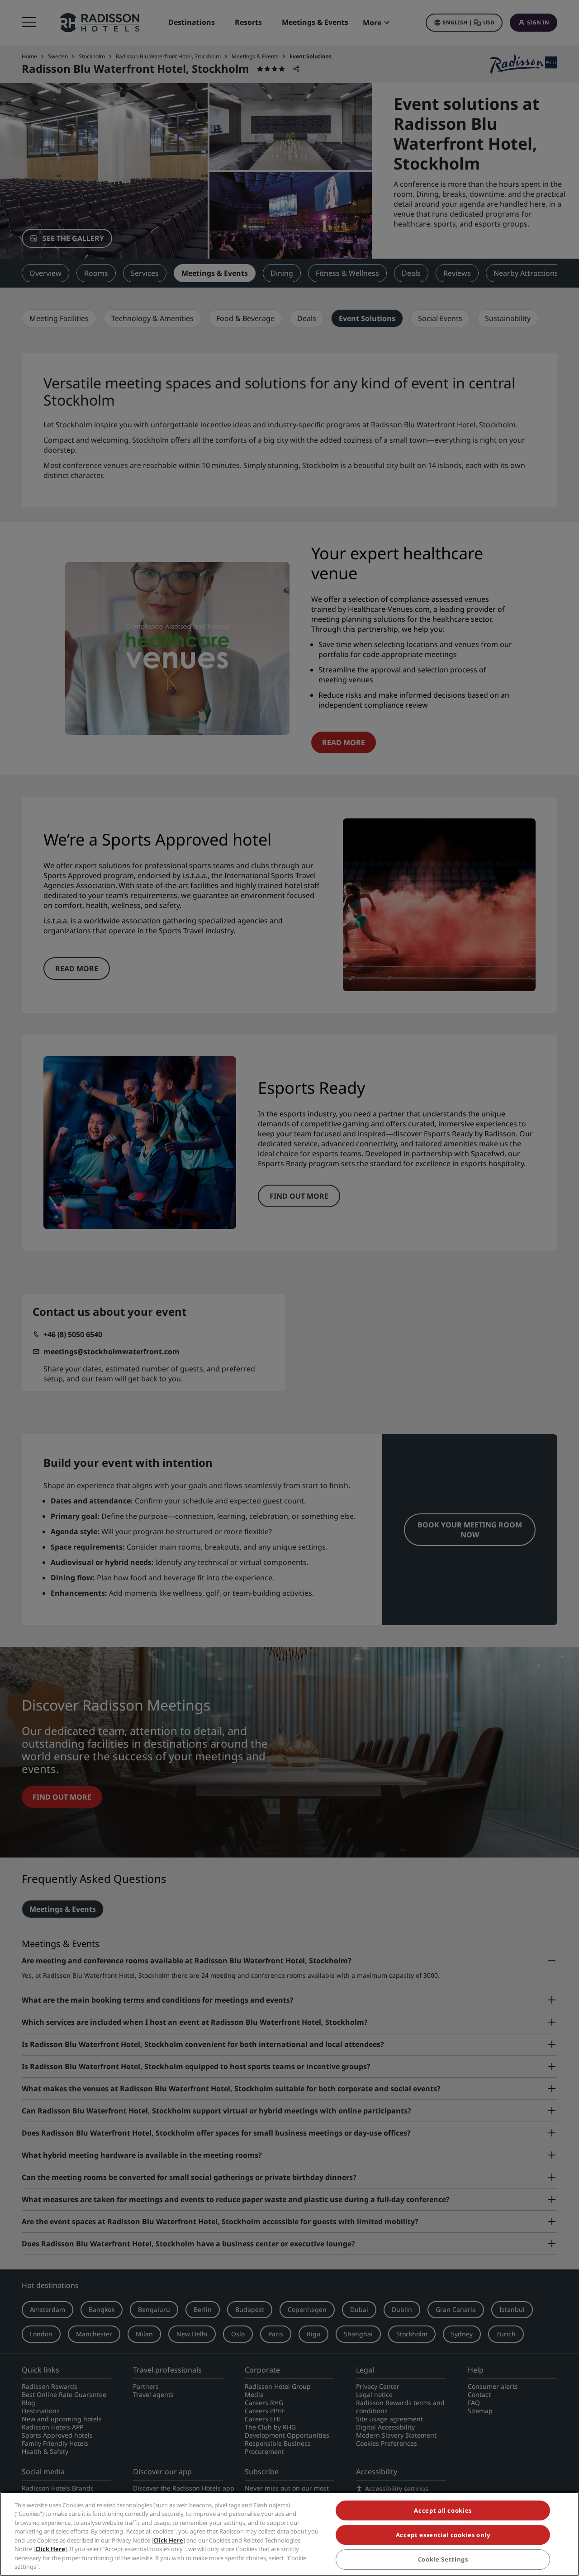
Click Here (168, 2540)
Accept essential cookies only (443, 2535)
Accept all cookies (443, 2510)
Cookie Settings (443, 2560)
